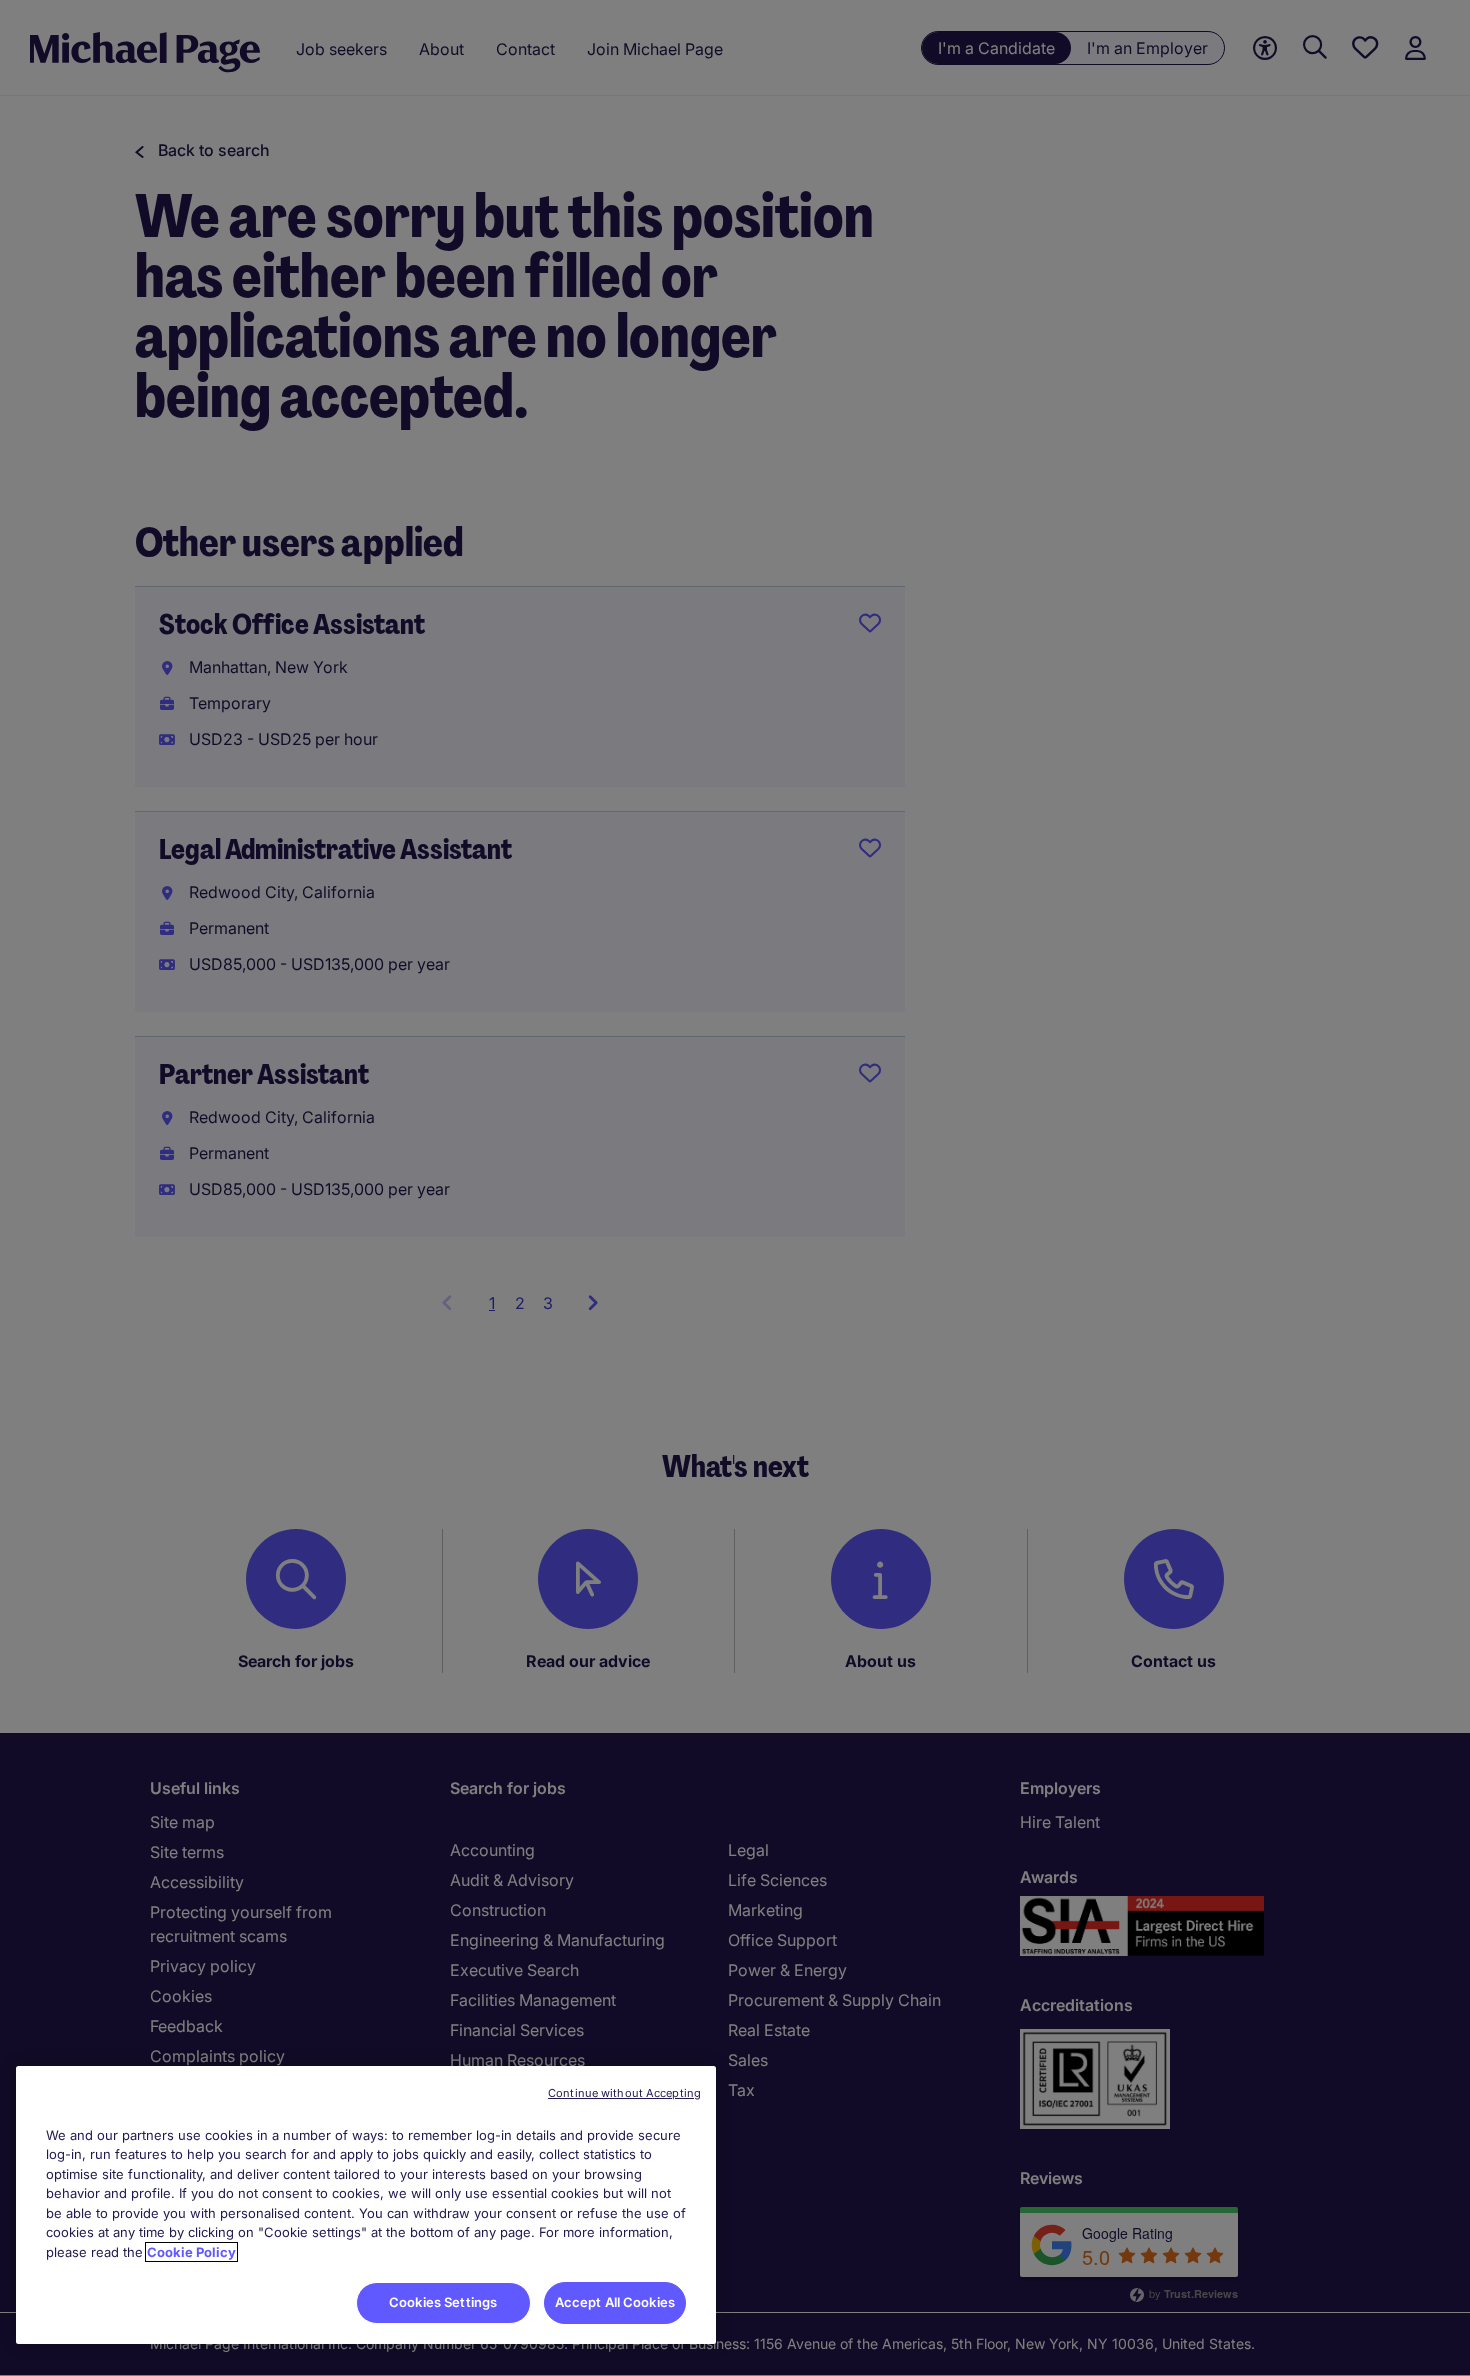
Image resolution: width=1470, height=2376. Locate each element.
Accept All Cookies (615, 2302)
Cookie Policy (191, 2252)
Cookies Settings (443, 2302)
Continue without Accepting (624, 2093)
